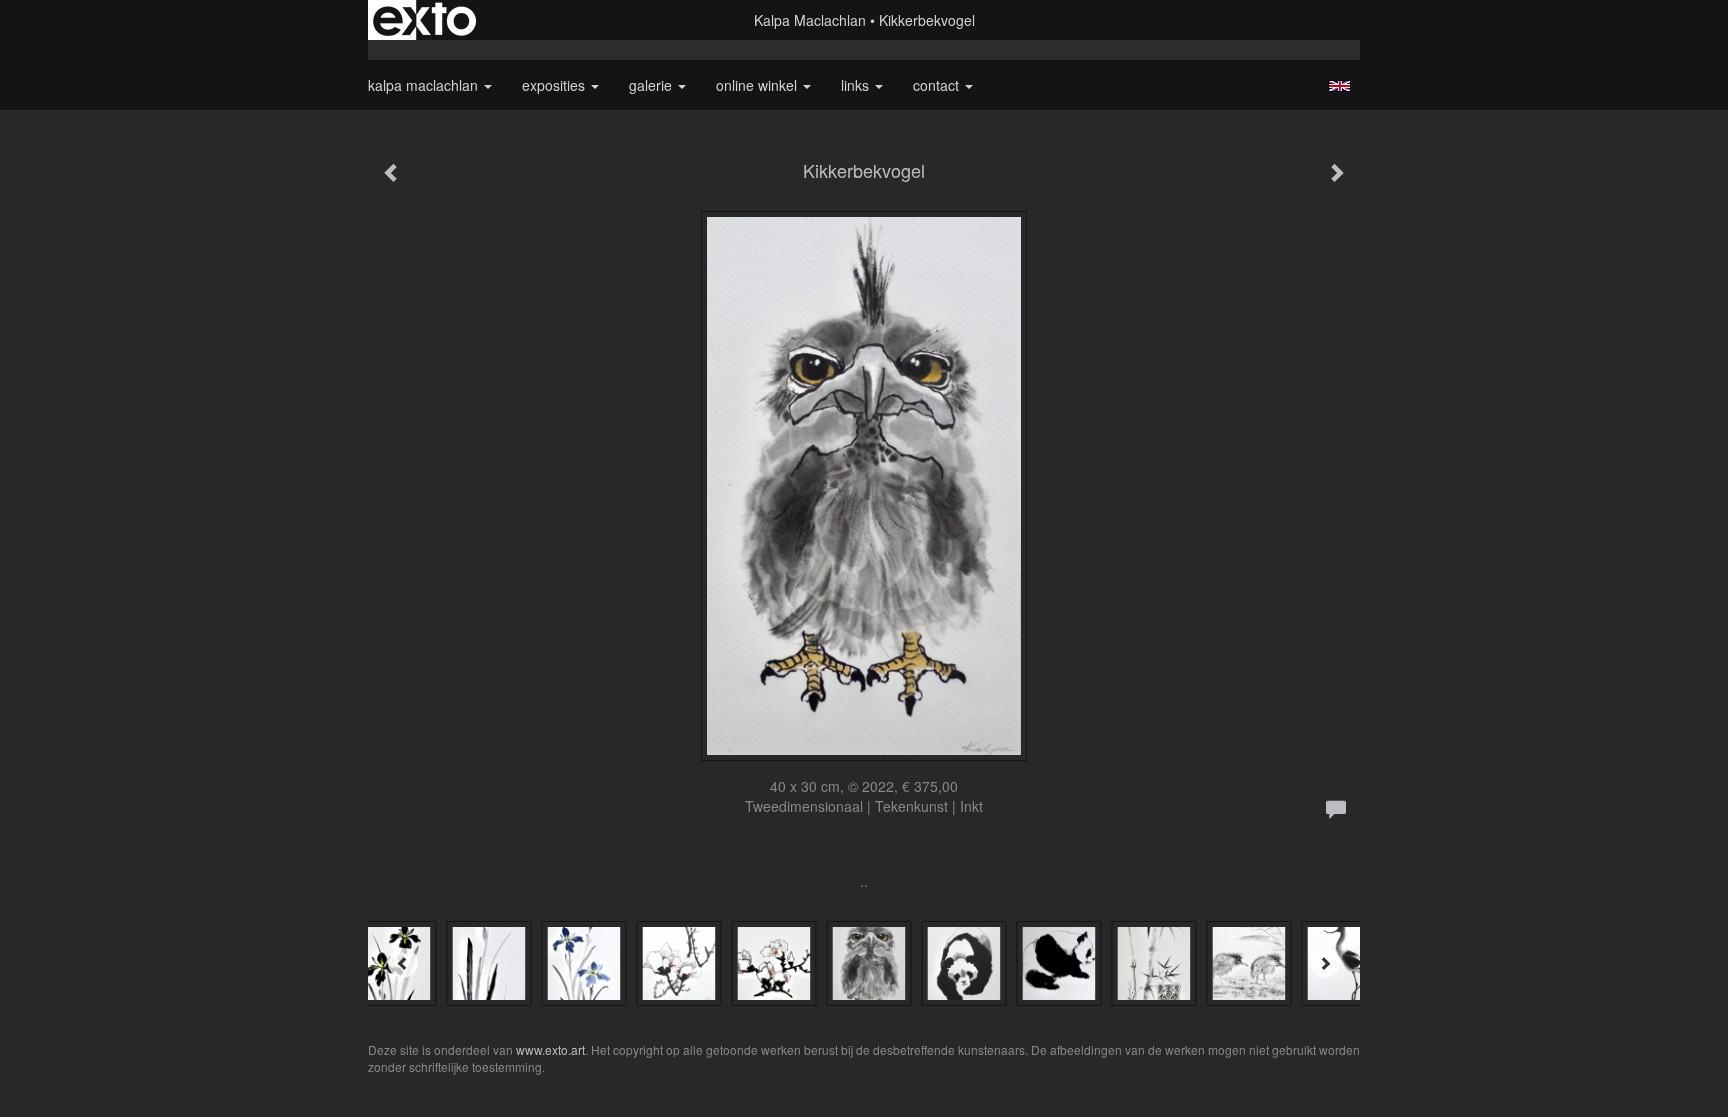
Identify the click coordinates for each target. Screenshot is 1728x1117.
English (1339, 86)
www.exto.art (550, 1049)
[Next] (1325, 963)
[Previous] (403, 963)
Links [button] (857, 85)
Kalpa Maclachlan (810, 20)
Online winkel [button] (758, 85)
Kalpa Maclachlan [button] (425, 85)
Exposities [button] (555, 85)
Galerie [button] (652, 85)
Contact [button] (938, 85)
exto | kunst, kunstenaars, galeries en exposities (424, 20)
